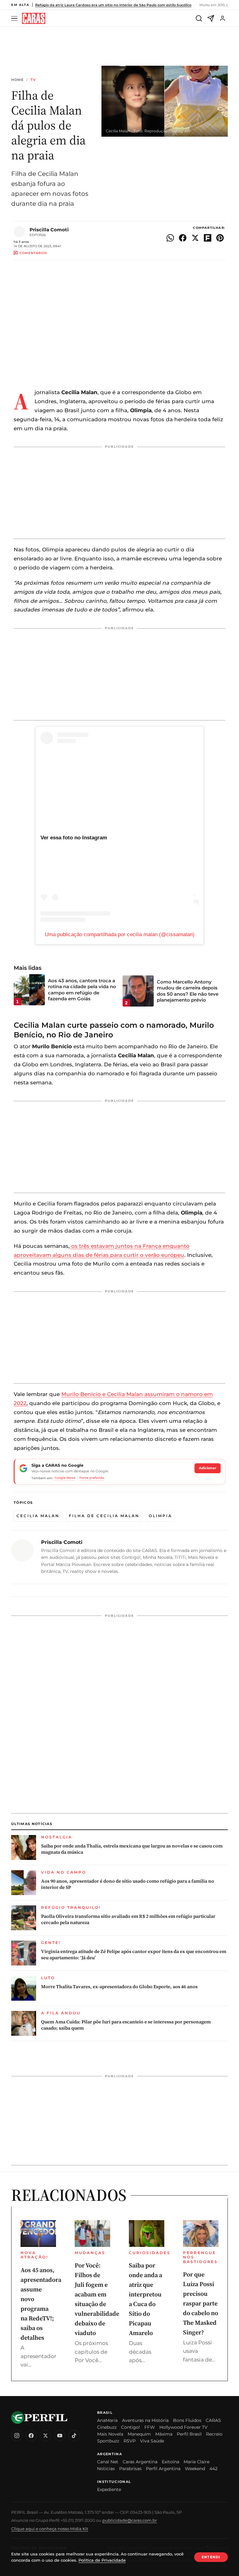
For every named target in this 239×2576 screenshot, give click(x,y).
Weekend (195, 2469)
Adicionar (208, 1468)
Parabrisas (130, 2469)
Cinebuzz (107, 2427)
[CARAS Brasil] (34, 19)
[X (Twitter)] (45, 2436)
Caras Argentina (140, 2462)
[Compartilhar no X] (195, 238)
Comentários (33, 253)
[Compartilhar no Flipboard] (208, 238)
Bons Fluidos (187, 2420)
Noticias (106, 2469)
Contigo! (131, 2427)
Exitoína (171, 2462)
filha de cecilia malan (104, 1516)
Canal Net (108, 2462)
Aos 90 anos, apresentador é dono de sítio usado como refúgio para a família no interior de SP (128, 1884)
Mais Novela (110, 2434)
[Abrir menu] (15, 19)
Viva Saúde (152, 2441)
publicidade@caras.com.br (130, 2520)
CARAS (213, 2420)
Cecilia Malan (38, 1516)
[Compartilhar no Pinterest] (220, 238)
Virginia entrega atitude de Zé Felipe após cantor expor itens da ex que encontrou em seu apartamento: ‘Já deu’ (134, 1955)
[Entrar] (223, 18)
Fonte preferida (92, 1478)
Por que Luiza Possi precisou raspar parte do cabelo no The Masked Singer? (201, 2303)
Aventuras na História (145, 2420)
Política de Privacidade (102, 2560)
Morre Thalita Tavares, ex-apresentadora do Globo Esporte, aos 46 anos (119, 1987)
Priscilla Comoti (49, 230)
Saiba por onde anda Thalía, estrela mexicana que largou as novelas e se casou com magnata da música (132, 1849)
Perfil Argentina (163, 2469)
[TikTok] (74, 2436)
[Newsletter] (211, 18)
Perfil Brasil (189, 2434)
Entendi (211, 2557)
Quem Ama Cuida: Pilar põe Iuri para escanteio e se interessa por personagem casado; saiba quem (126, 2025)
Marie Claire (197, 2462)
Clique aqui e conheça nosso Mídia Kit (50, 2529)
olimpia (160, 1516)
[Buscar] (199, 18)
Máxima (164, 2434)
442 (213, 2469)
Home (17, 80)
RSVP (130, 2441)
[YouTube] (60, 2436)
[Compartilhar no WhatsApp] (170, 238)
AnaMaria (107, 2420)
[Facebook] (31, 2436)
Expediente (109, 2489)
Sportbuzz (108, 2441)
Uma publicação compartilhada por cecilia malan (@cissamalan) (120, 934)
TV (33, 80)
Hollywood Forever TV (183, 2427)
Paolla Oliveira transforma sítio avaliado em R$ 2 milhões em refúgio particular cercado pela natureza (128, 1919)
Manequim (139, 2434)
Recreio (214, 2434)
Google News (65, 1478)
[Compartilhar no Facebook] (183, 238)
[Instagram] (17, 2436)
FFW (150, 2427)
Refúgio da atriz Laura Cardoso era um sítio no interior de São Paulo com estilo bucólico (113, 5)
